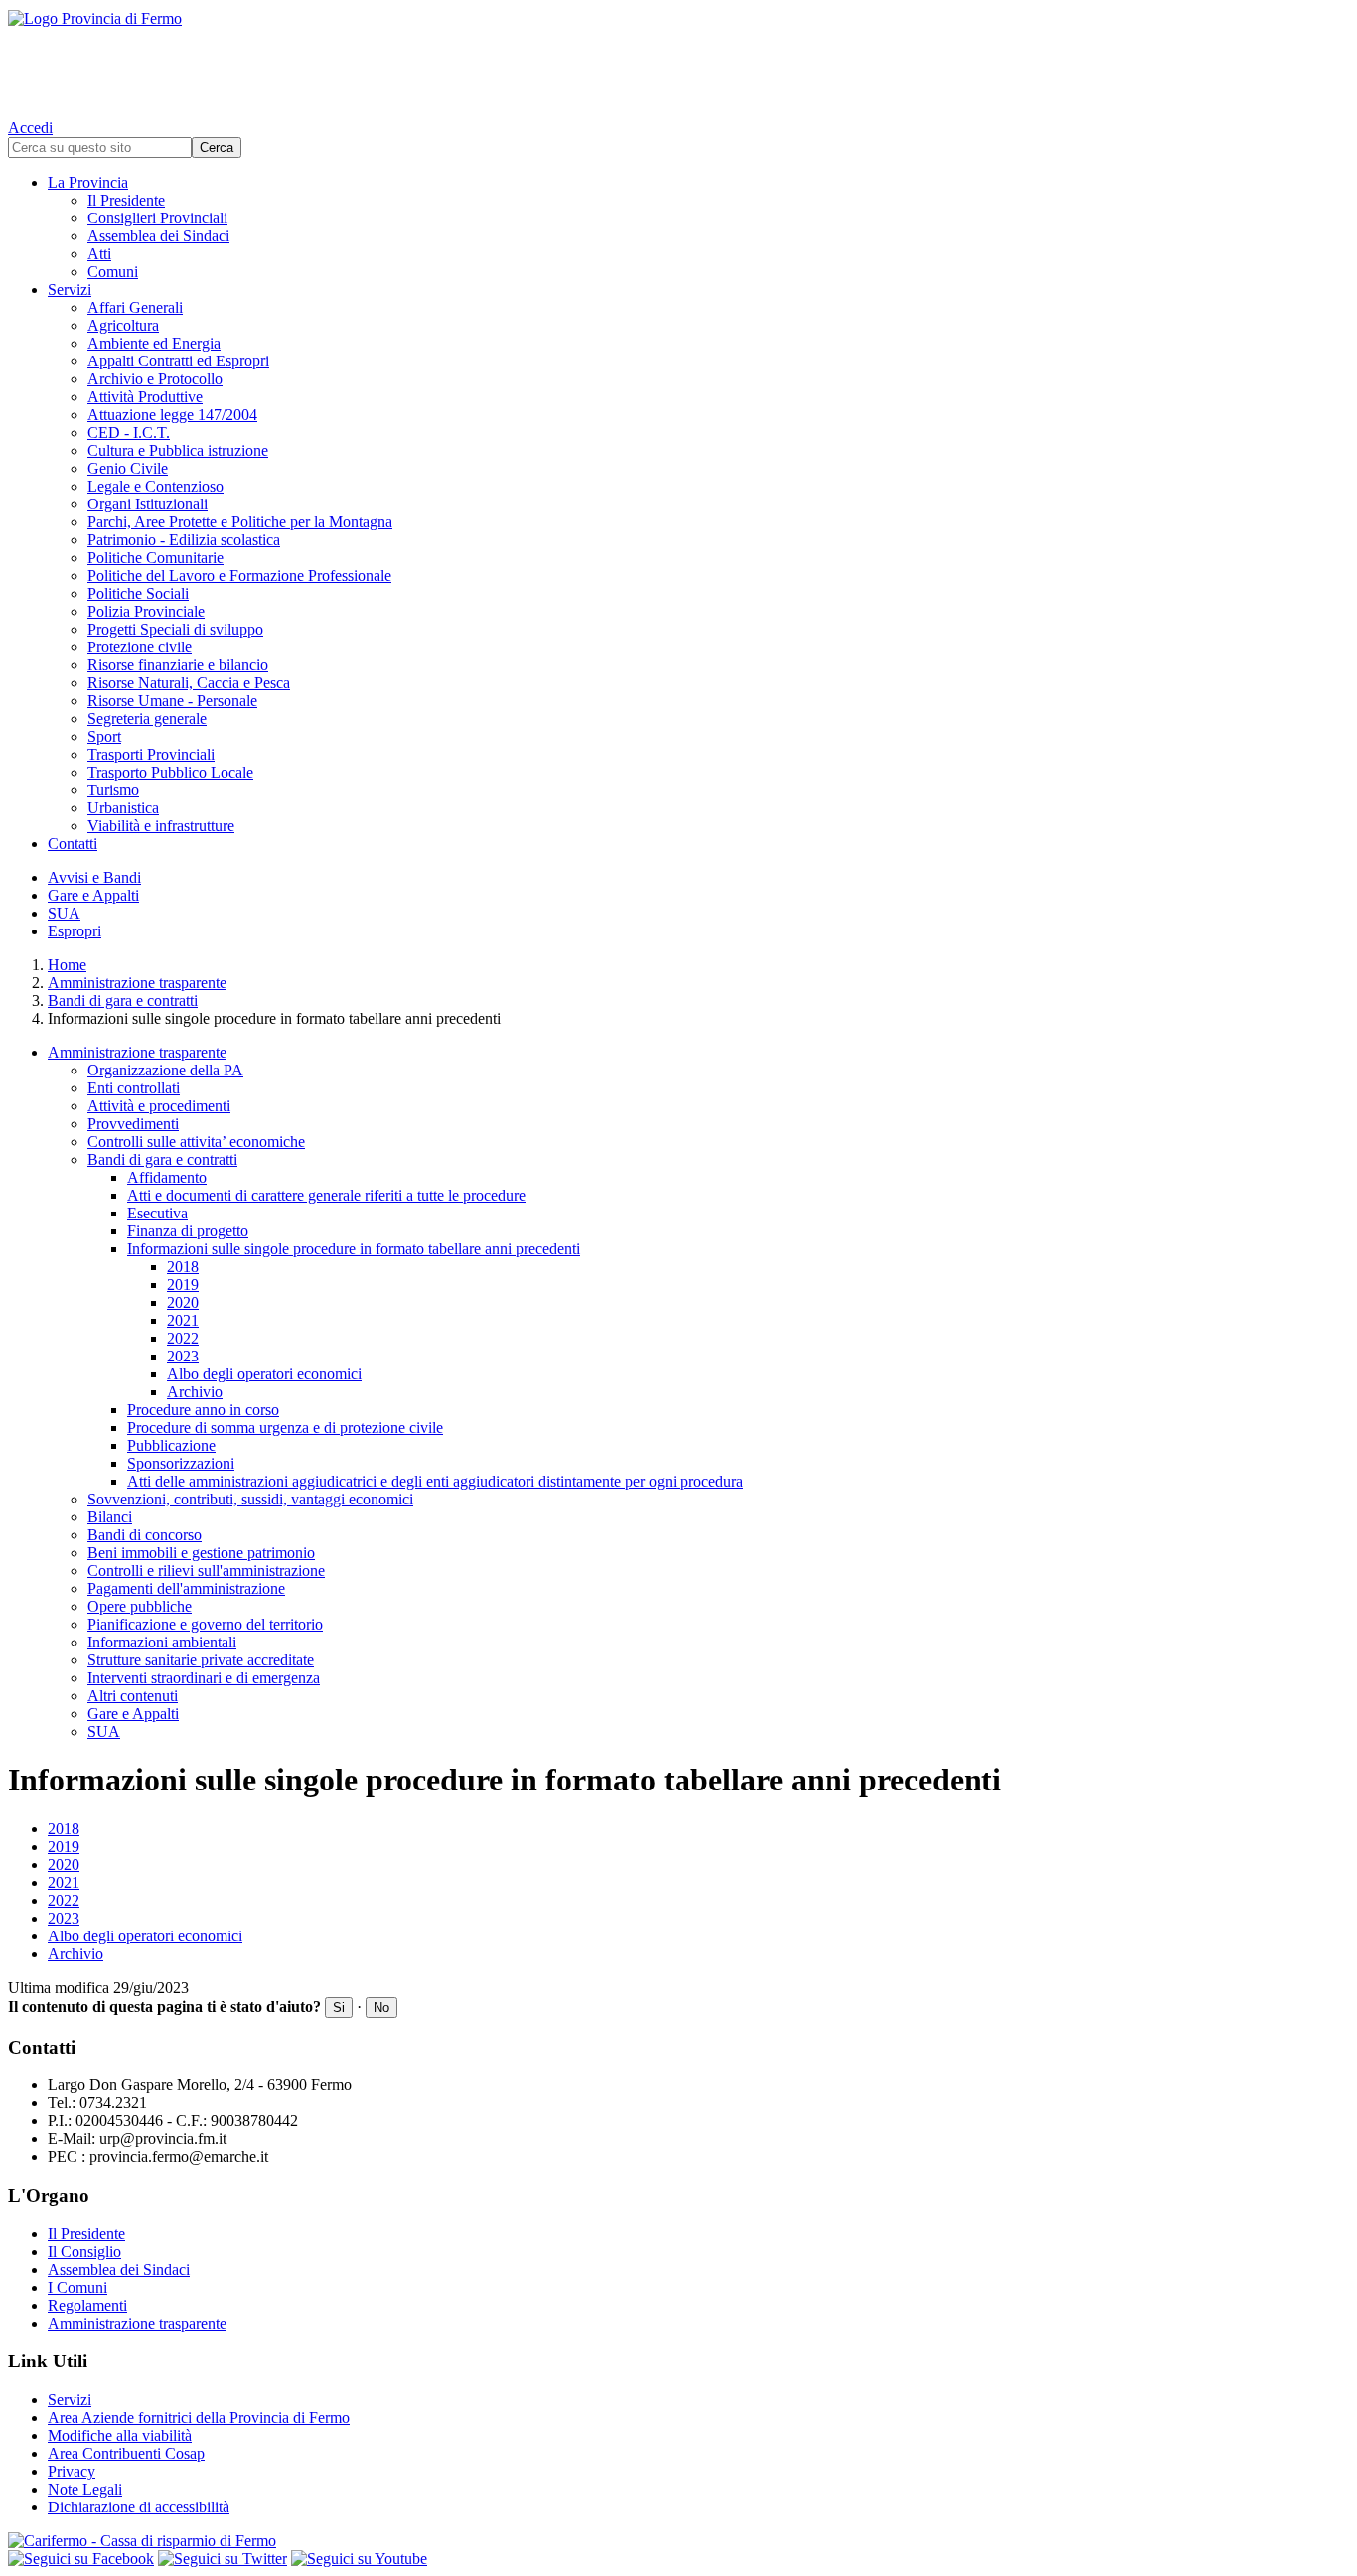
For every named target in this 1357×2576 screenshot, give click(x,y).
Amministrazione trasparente (137, 983)
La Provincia (88, 182)
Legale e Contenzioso (155, 486)
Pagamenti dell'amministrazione (186, 1588)
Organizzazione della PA (165, 1070)
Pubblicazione (171, 1445)
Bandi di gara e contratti (123, 1001)
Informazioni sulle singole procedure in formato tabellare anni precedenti (354, 1249)
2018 (183, 1267)
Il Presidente (126, 200)
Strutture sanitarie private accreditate (201, 1660)
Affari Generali (135, 307)
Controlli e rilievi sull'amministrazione (206, 1571)
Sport (104, 736)
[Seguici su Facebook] (81, 2559)
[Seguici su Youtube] (359, 2559)
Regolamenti (87, 2305)
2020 (183, 1302)
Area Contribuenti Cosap (126, 2453)
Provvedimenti (133, 1124)
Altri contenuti (133, 1696)
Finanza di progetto (188, 1231)
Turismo (113, 790)
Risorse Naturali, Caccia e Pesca (189, 683)
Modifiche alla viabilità (120, 2435)
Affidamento (167, 1177)
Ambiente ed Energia (154, 343)
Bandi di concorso (145, 1535)
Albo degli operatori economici (264, 1374)
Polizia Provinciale (146, 611)
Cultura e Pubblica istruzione (178, 450)
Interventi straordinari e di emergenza (204, 1678)
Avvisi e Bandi (94, 877)
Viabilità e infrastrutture (161, 826)
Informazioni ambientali (162, 1642)
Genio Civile (128, 468)
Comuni (113, 272)
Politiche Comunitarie (155, 558)
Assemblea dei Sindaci (158, 236)
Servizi (70, 289)
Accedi (30, 128)
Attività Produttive (145, 397)
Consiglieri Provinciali (157, 218)
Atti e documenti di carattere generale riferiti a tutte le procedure (326, 1195)
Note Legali (85, 2489)
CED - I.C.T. (129, 432)
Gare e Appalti (93, 895)
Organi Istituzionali (148, 504)
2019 (183, 1285)
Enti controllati (134, 1088)
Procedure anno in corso (203, 1410)
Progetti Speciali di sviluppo (175, 629)
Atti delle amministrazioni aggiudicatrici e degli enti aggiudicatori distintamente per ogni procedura (435, 1481)
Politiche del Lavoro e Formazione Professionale (239, 575)
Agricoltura (123, 325)
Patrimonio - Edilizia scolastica (184, 540)
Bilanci (110, 1517)
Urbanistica (123, 808)
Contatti (73, 844)
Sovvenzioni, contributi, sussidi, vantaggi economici (250, 1499)
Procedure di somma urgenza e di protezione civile (285, 1428)
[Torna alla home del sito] (678, 60)
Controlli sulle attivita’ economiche (196, 1142)
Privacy (72, 2471)
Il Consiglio (84, 2252)
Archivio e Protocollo (155, 379)
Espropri (75, 931)
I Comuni (77, 2288)
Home (67, 965)
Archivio (195, 1392)
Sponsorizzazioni (181, 1463)
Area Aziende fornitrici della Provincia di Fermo (199, 2418)
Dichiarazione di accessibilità (139, 2507)
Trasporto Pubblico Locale (170, 772)
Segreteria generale (147, 718)
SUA (64, 913)
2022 (183, 1338)
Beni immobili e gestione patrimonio (201, 1553)
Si (339, 2007)
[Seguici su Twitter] (223, 2559)
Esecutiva (157, 1213)
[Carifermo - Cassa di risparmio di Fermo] (678, 2541)
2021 (183, 1320)
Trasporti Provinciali (151, 754)
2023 (183, 1356)
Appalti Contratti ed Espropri (178, 361)
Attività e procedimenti (159, 1106)
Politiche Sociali (138, 593)
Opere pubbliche (140, 1606)
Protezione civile (140, 647)
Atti (99, 254)
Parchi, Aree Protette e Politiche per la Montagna (240, 522)
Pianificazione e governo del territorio (205, 1624)
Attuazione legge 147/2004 (172, 415)
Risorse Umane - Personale (172, 701)
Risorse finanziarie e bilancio (178, 665)
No (381, 2007)
